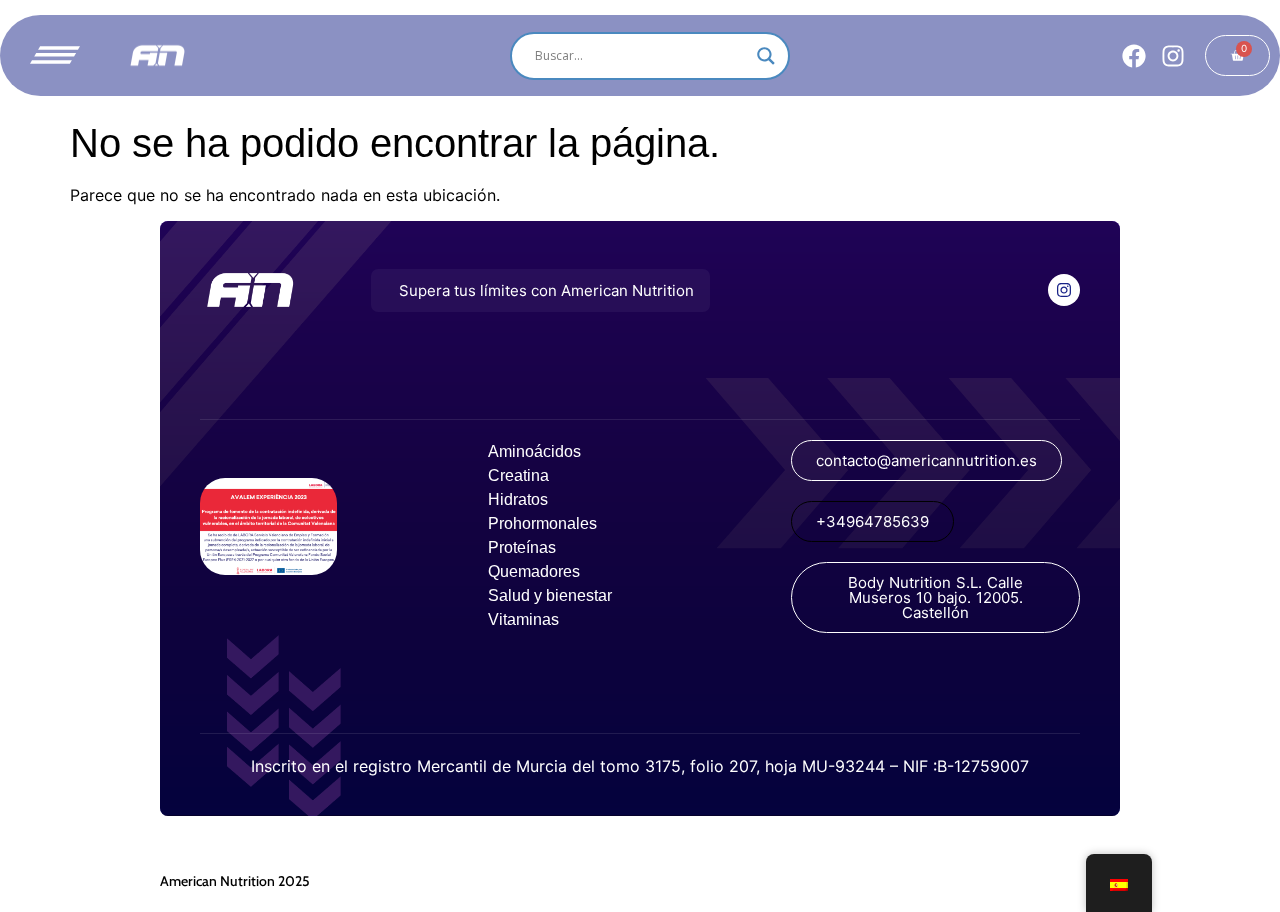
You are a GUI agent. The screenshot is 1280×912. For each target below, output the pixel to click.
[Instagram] (1173, 56)
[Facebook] (1134, 56)
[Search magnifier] (766, 56)
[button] (540, 290)
